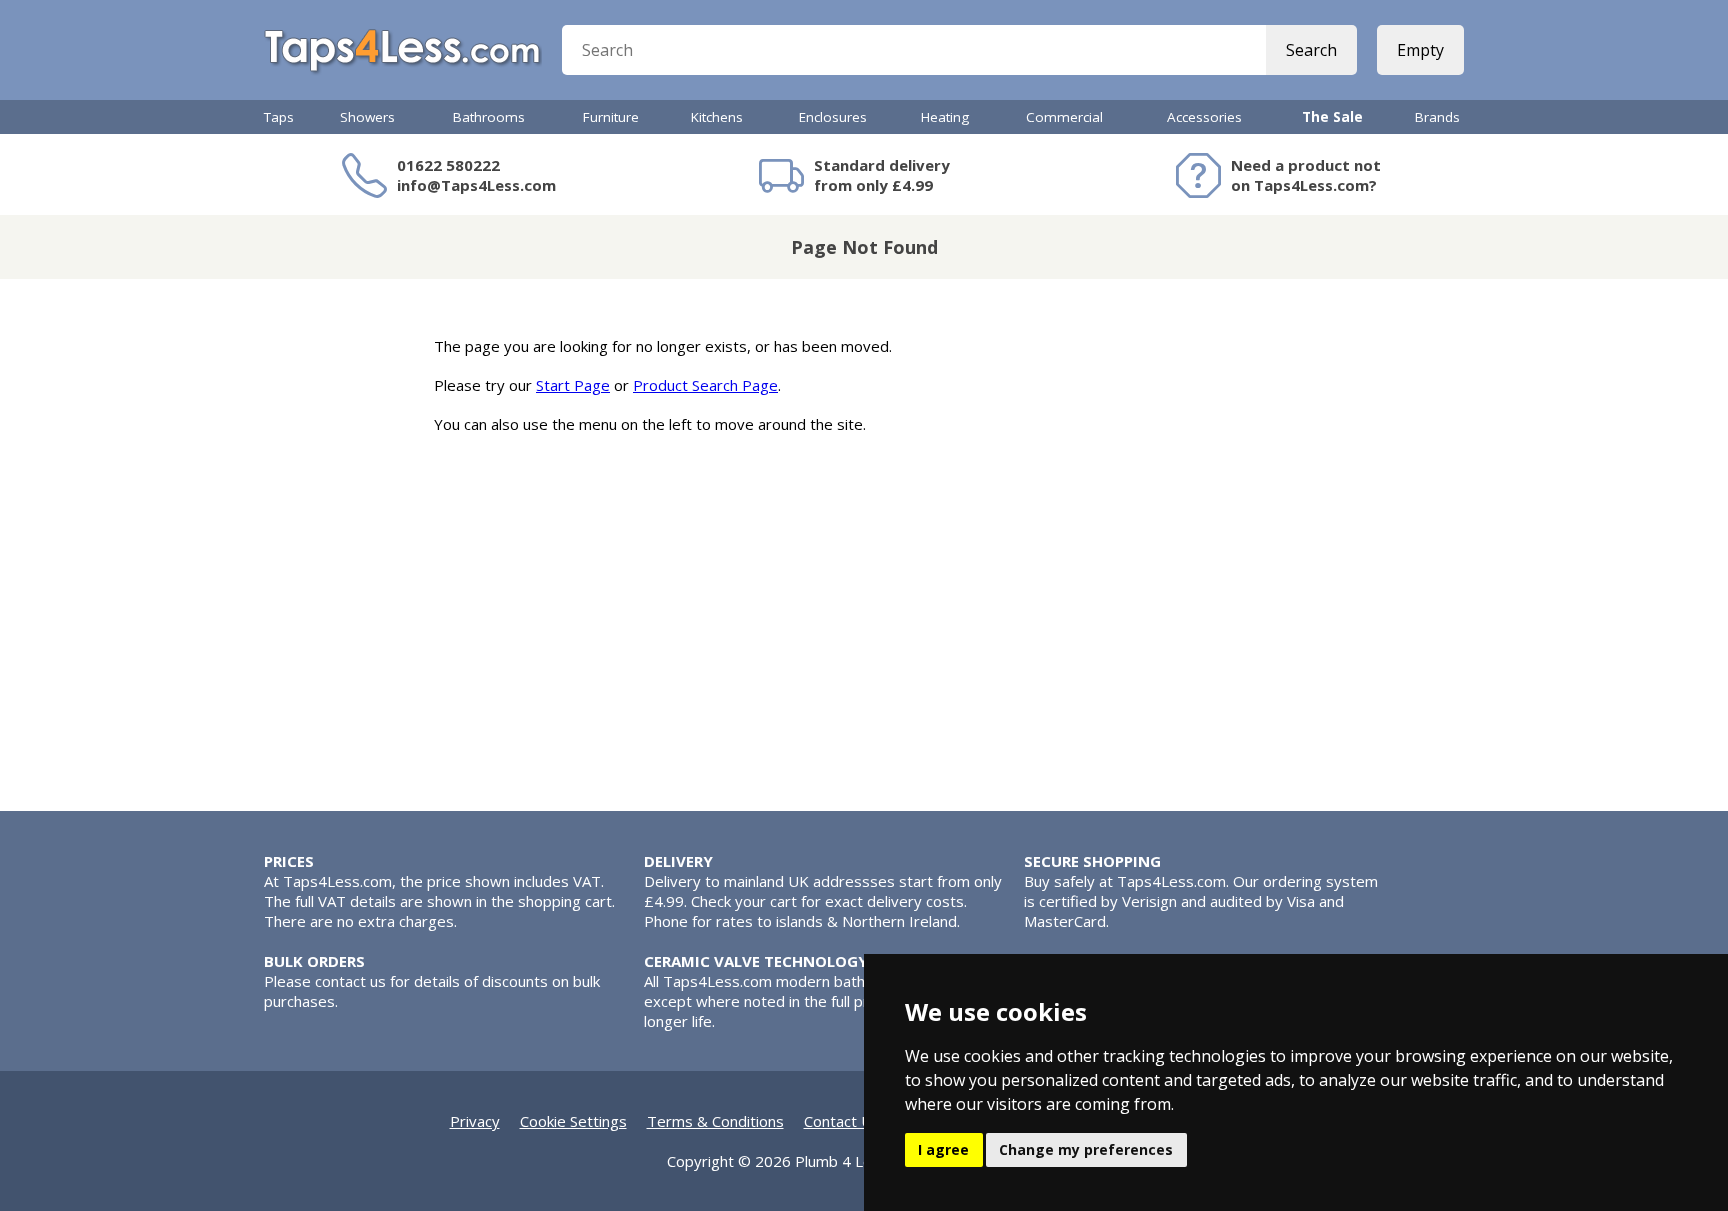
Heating (945, 117)
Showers (367, 117)
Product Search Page (705, 385)
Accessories (1204, 117)
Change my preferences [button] (1086, 1149)
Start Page (573, 385)
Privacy (475, 1121)
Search (1311, 50)
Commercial (1064, 117)
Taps (279, 117)
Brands (1437, 117)
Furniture (611, 117)
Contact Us (842, 1121)
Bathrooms (489, 117)
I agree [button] (943, 1149)
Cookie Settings (573, 1121)
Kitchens (717, 117)
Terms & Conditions (715, 1121)
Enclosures (833, 117)
